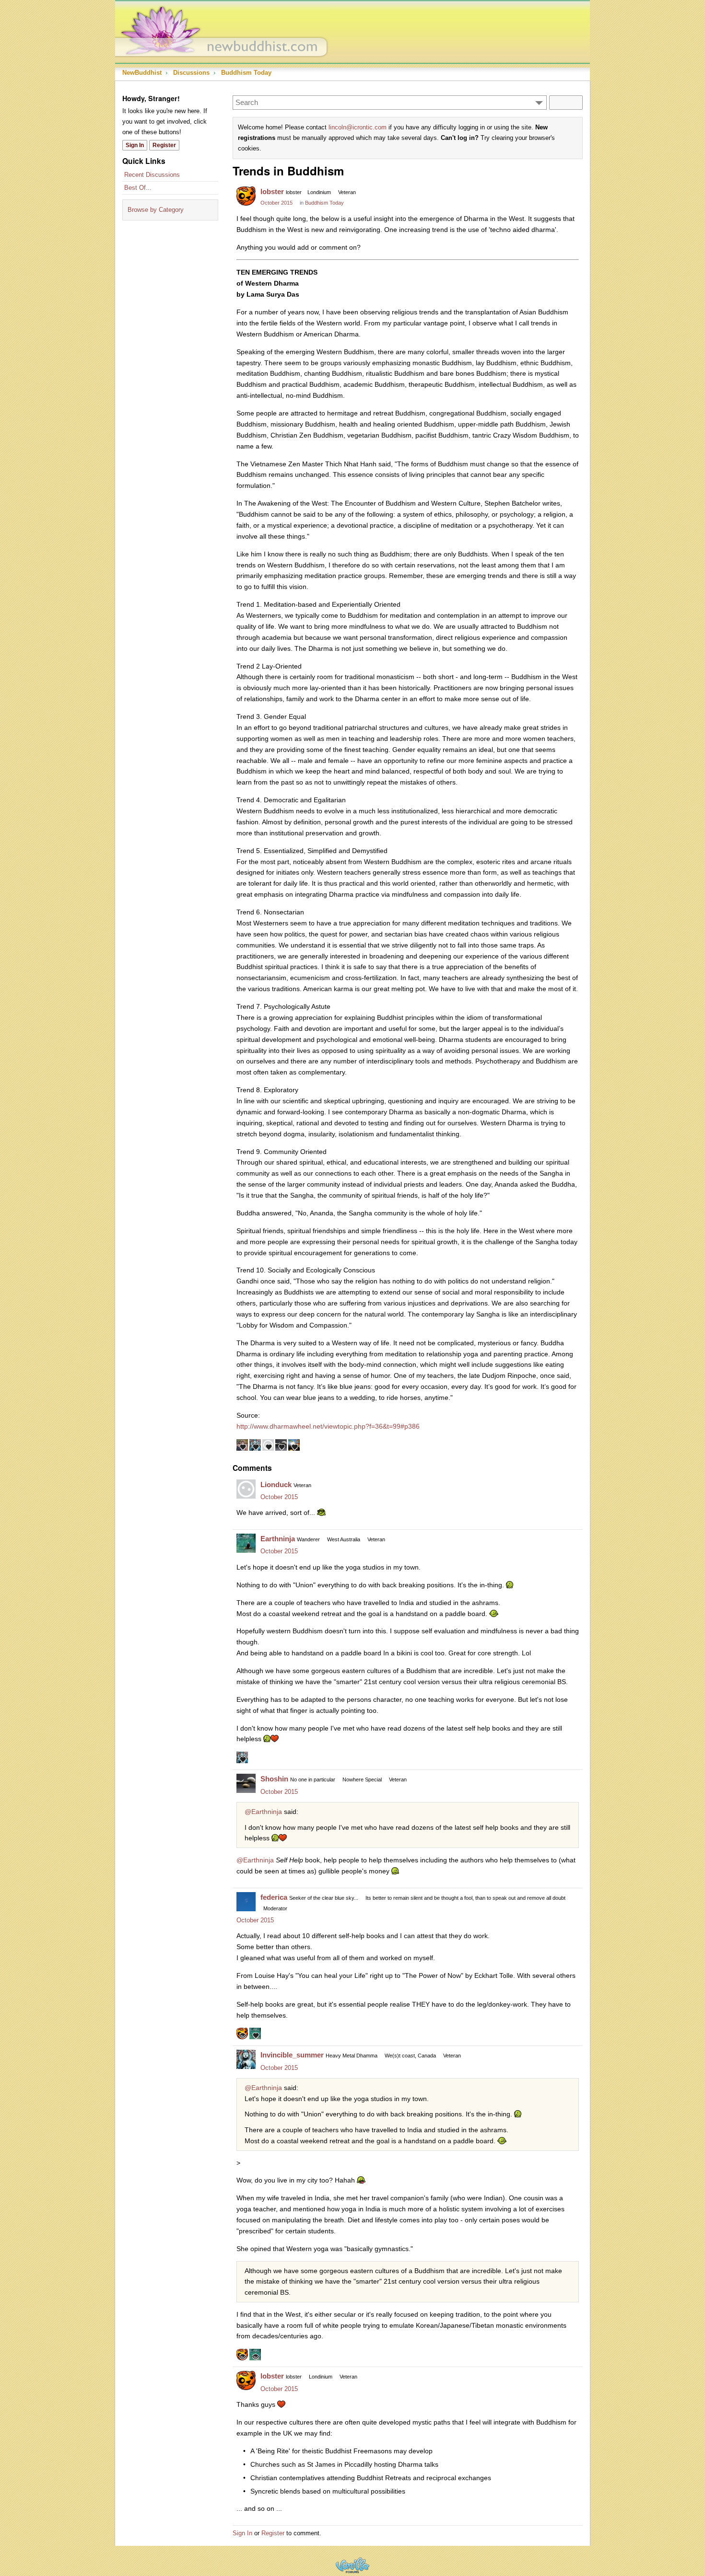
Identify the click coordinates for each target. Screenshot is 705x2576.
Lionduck (276, 1484)
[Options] (539, 103)
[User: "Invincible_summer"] (246, 2059)
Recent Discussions (152, 175)
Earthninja (278, 1539)
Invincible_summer (292, 2055)
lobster (272, 191)
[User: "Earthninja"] (246, 1543)
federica (274, 1897)
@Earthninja (263, 1812)
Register (164, 145)
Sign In (135, 145)
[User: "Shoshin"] (246, 1783)
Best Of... (138, 188)
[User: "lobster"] (246, 196)
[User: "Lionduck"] (246, 1489)
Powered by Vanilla (352, 2565)
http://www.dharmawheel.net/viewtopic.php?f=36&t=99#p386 (328, 1426)
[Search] (566, 103)
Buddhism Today (324, 203)
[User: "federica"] (246, 1902)
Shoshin (274, 1779)
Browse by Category (156, 210)
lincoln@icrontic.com (358, 127)
